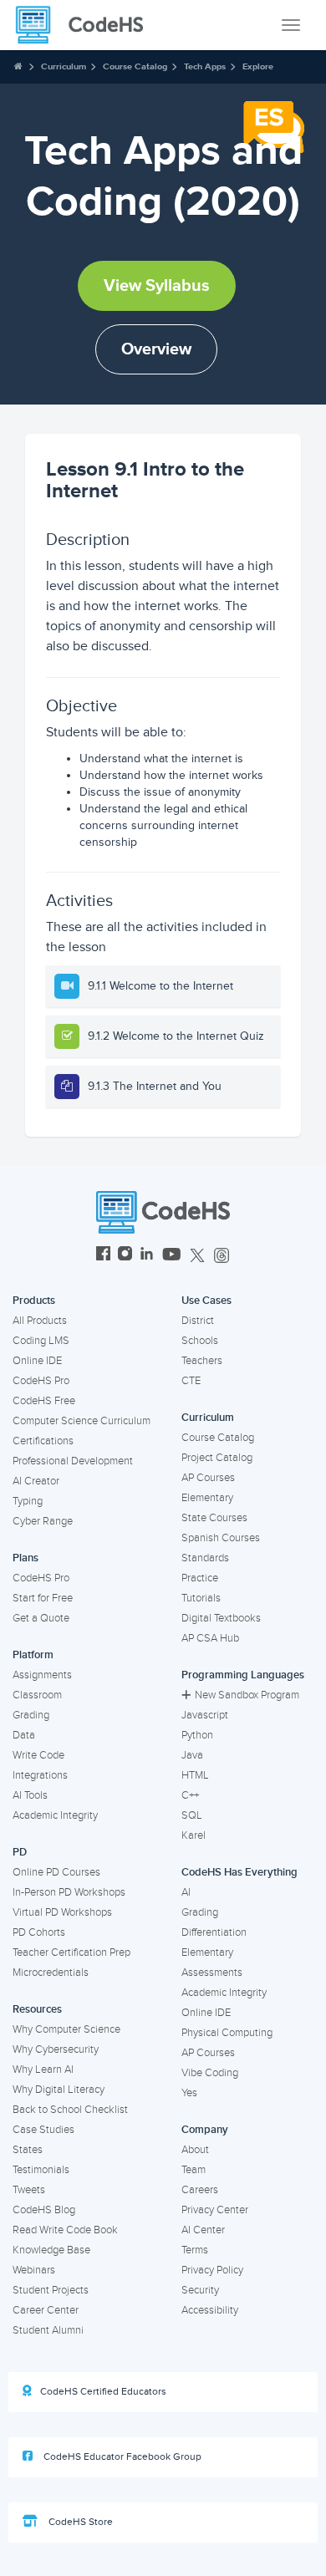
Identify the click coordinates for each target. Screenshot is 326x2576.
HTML (195, 1775)
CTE (191, 1381)
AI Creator (36, 1481)
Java (192, 1755)
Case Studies (43, 2130)
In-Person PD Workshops (69, 1892)
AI (186, 1892)
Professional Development (73, 1461)
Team (194, 2170)
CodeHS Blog (44, 2210)
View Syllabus (157, 286)
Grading (31, 1715)
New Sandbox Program (247, 1695)
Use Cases (206, 1301)
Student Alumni (48, 2330)
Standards (205, 1558)
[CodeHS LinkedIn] (147, 1256)
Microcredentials (51, 1973)
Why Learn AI (43, 2069)
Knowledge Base (51, 2250)
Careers (200, 2190)
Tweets (29, 2190)
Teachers (202, 1361)
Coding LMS (41, 1341)
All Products (40, 1321)
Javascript (205, 1715)
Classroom (37, 1695)
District (198, 1321)
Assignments (42, 1675)
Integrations (40, 1775)
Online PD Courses (56, 1872)
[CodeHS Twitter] (197, 1256)
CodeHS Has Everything (239, 1872)
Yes (189, 2093)
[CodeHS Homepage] (86, 25)
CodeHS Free (44, 1401)
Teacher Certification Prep (71, 1952)
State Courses (214, 1518)
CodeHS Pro (41, 1381)
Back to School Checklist (70, 2110)
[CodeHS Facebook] (103, 1256)
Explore (258, 66)
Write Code (38, 1755)
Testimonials (41, 2170)
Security (200, 2290)
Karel (194, 1835)
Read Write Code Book (65, 2230)
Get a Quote (41, 1618)
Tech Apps (205, 66)
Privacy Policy (212, 2270)
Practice (200, 1578)
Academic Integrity (55, 1815)
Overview (156, 349)
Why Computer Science (66, 2029)
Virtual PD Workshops (62, 1912)
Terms (195, 2250)
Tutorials (201, 1598)
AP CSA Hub (210, 1638)
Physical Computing (227, 2033)
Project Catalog (217, 1458)
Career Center (46, 2310)
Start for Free (43, 1598)
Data (24, 1735)
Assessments (212, 1973)
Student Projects (51, 2290)
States (28, 2150)
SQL (192, 1815)
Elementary (207, 1498)
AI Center (203, 2230)
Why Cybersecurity (56, 2049)
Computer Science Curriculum (81, 1421)
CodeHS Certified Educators (103, 2392)
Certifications (43, 1441)
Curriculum (64, 66)
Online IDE (37, 1361)
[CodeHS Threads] (222, 1256)
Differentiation (214, 1932)
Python (197, 1735)
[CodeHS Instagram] (125, 1256)
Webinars (34, 2270)
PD (20, 1852)
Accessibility (210, 2310)
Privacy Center (215, 2210)
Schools (200, 1341)
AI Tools (30, 1795)
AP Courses (208, 1478)
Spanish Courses (221, 1538)
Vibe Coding (210, 2073)
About (195, 2150)
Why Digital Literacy (59, 2090)
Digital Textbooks (221, 1618)
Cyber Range (43, 1521)
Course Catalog (135, 66)
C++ (190, 1795)
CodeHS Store (79, 2522)
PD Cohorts (39, 1932)
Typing (28, 1501)
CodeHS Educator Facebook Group (121, 2457)
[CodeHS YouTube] (172, 1256)
